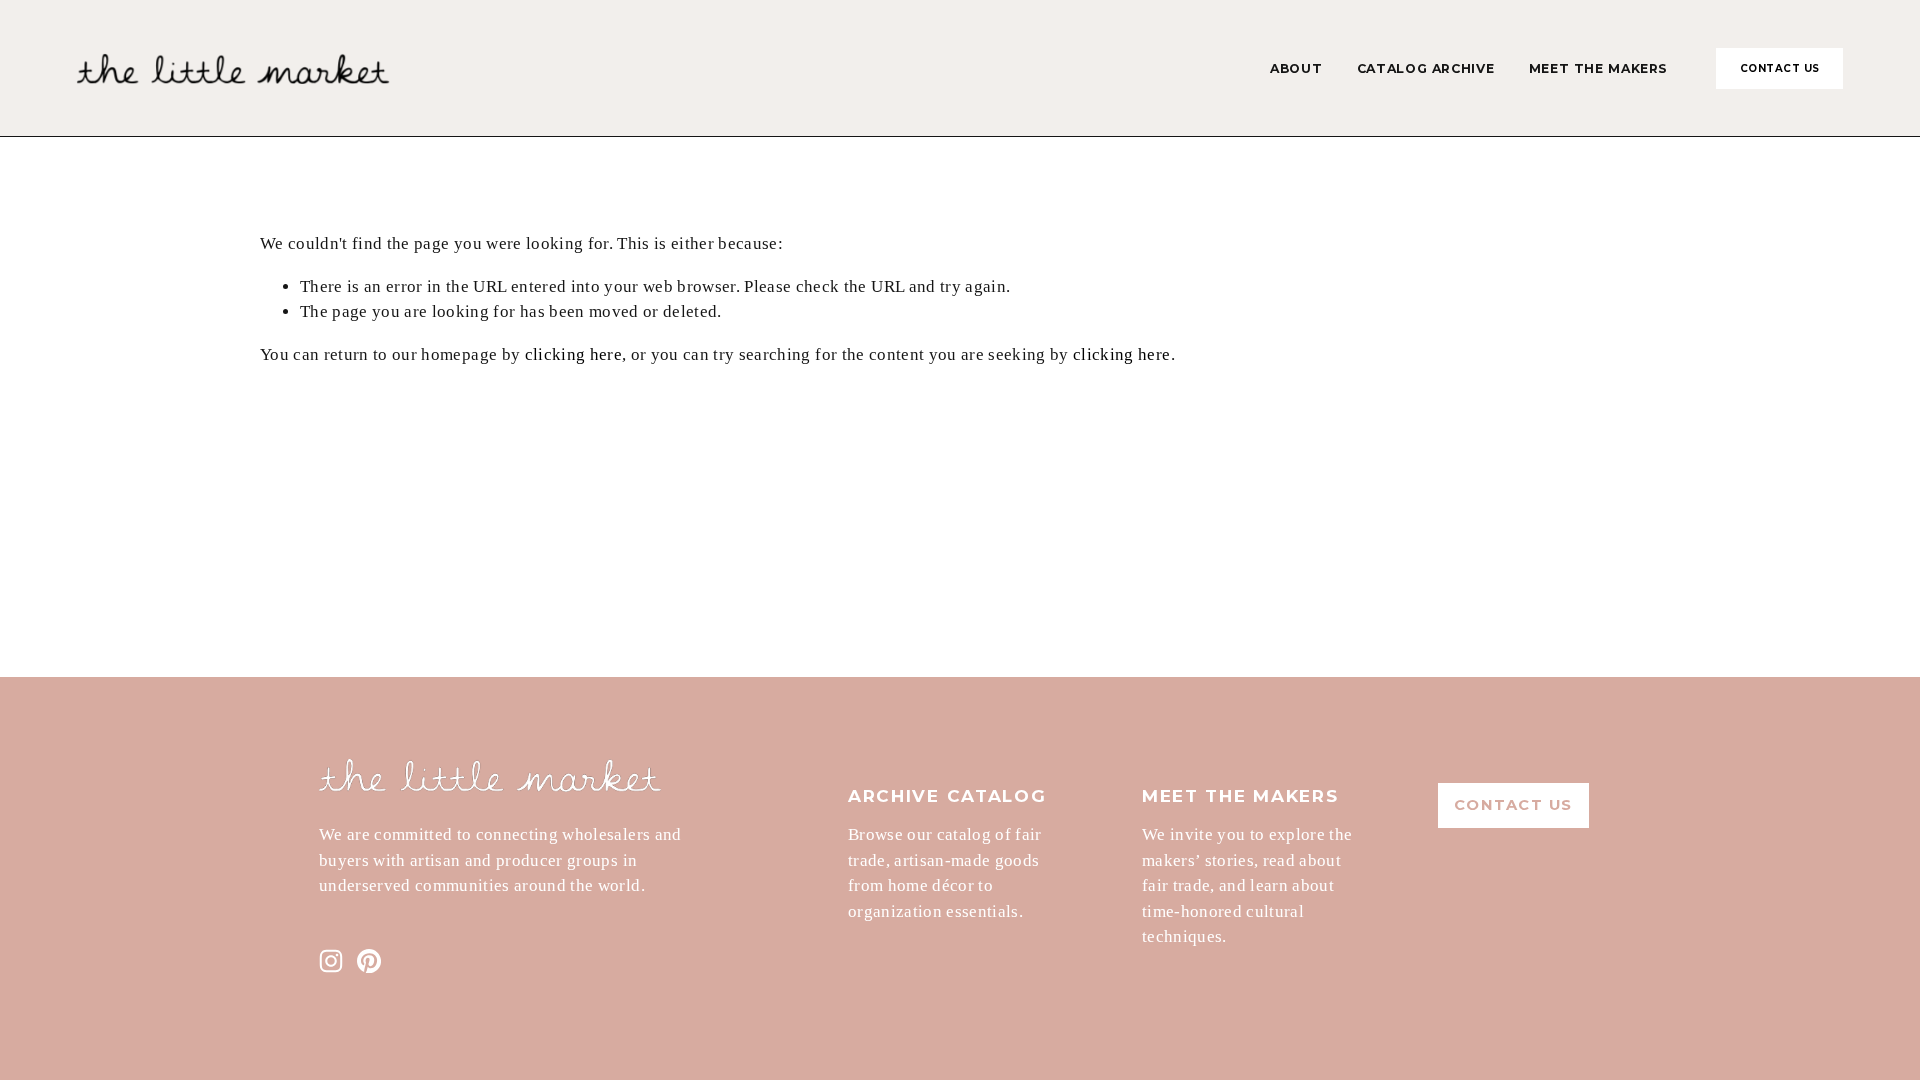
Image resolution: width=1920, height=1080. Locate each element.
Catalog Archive (1425, 68)
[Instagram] (331, 961)
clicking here (573, 354)
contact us (1780, 68)
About (1296, 68)
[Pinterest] (369, 961)
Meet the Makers (1598, 68)
